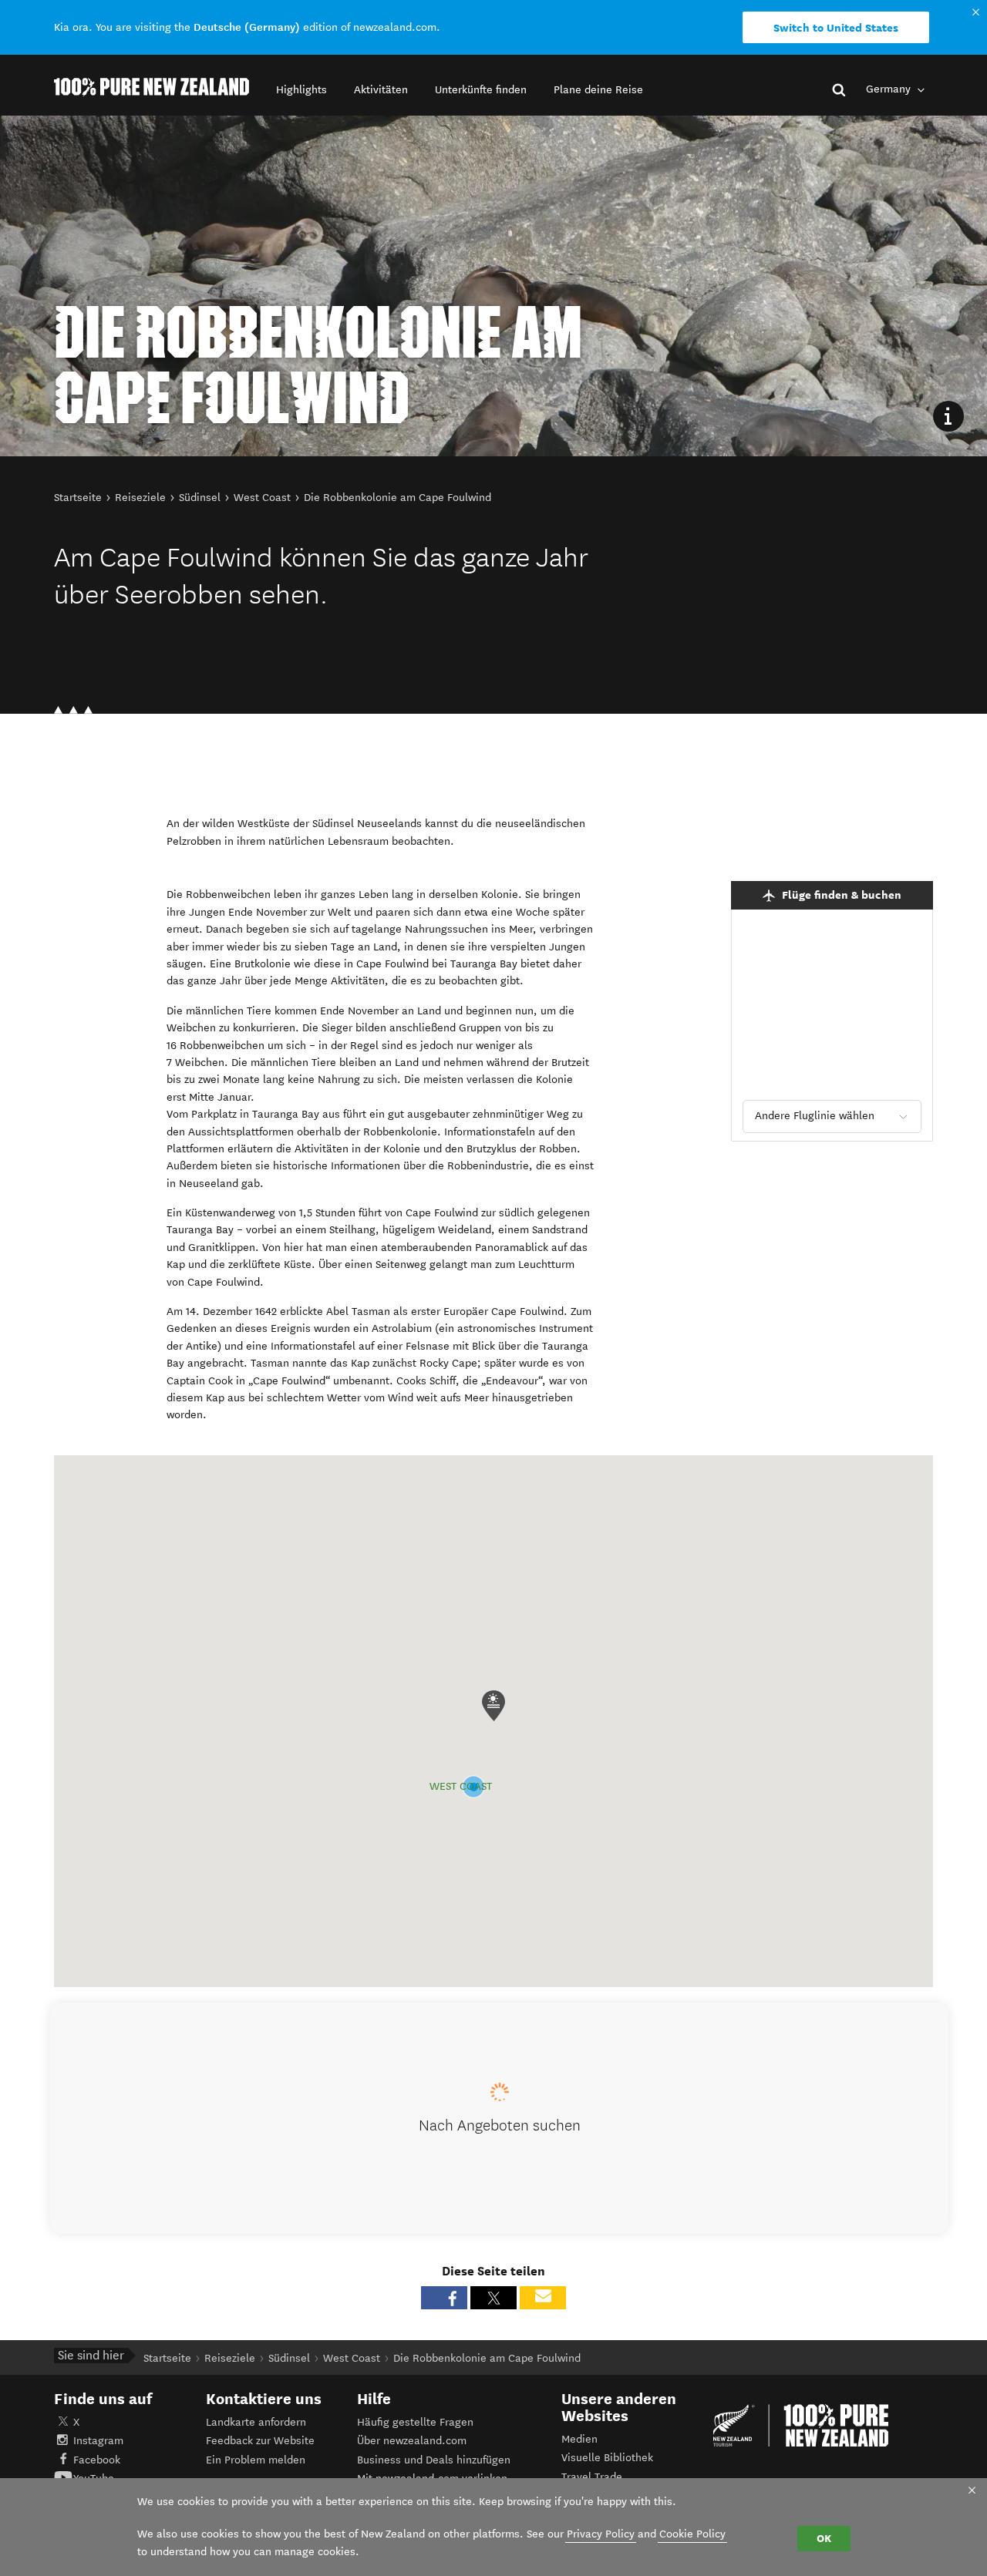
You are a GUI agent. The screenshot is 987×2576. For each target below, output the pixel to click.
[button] (301, 90)
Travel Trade (592, 2477)
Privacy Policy (601, 2534)
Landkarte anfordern (256, 2422)
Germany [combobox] (890, 89)
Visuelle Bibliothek (607, 2458)
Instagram (98, 2441)
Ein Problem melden (256, 2460)
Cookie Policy (692, 2534)
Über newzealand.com (412, 2441)
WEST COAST (461, 1786)
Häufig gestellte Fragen (415, 2422)
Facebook (97, 2460)
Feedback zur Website (260, 2441)
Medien (579, 2439)
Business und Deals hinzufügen (434, 2460)
